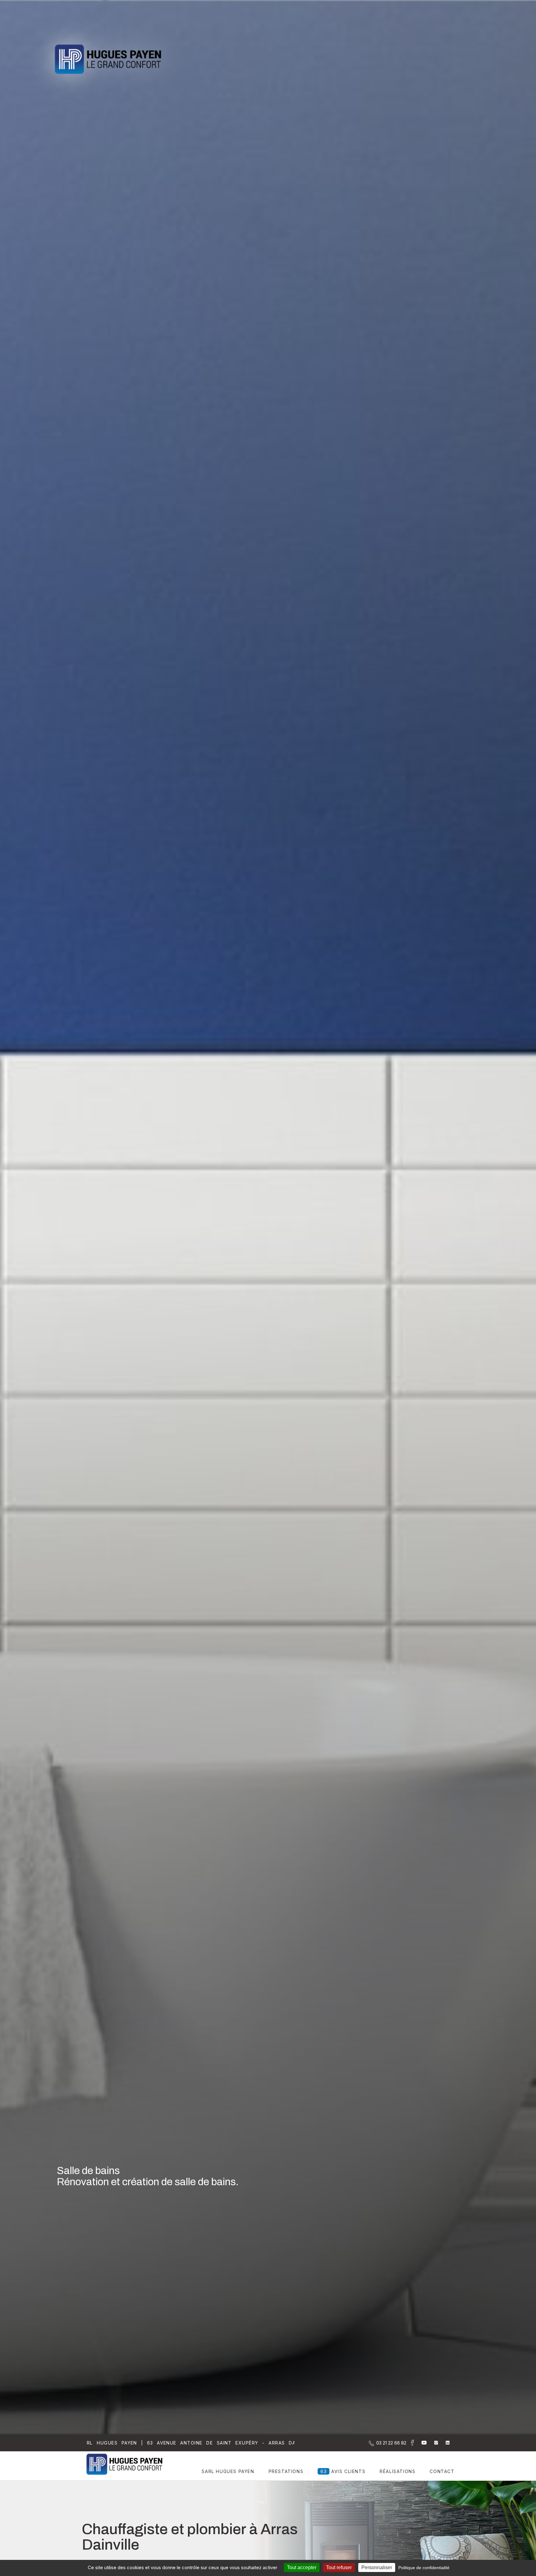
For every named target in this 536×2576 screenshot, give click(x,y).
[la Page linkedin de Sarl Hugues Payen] (444, 2443)
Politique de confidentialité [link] (424, 2568)
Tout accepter (302, 2567)
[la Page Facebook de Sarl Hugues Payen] (410, 2444)
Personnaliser (377, 2567)
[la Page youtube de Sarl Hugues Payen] (420, 2443)
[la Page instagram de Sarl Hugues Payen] (432, 2443)
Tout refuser (339, 2567)
